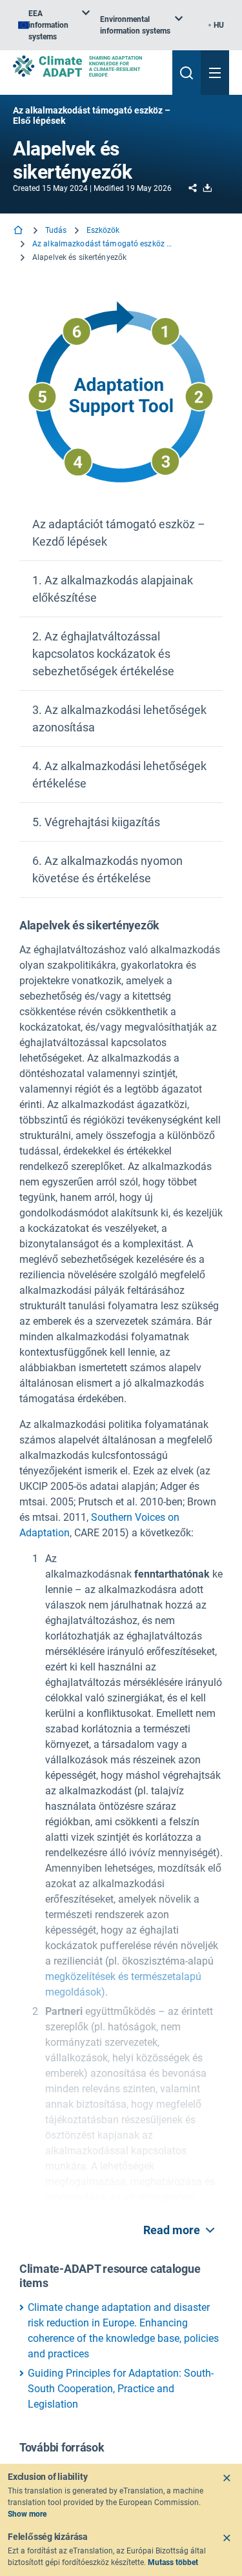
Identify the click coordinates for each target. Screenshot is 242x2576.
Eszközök (103, 230)
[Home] (19, 231)
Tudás (56, 230)
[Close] (227, 2478)
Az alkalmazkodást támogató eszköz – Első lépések (103, 244)
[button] (121, 533)
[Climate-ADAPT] (87, 66)
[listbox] (54, 25)
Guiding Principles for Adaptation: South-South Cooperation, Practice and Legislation (121, 2389)
